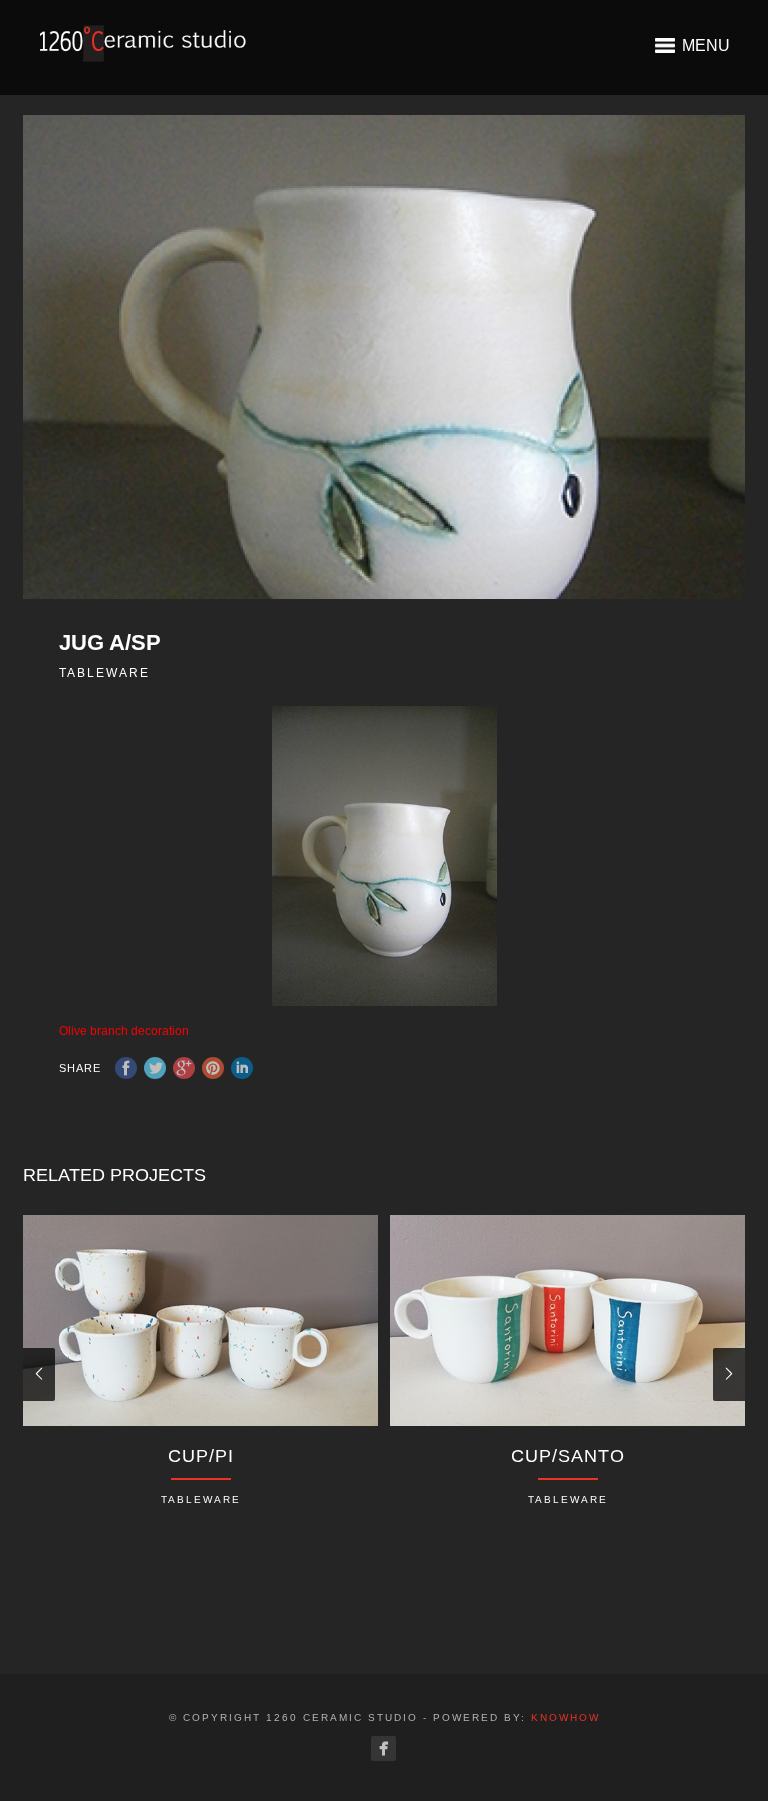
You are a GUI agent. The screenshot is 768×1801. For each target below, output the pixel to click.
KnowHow (565, 1717)
